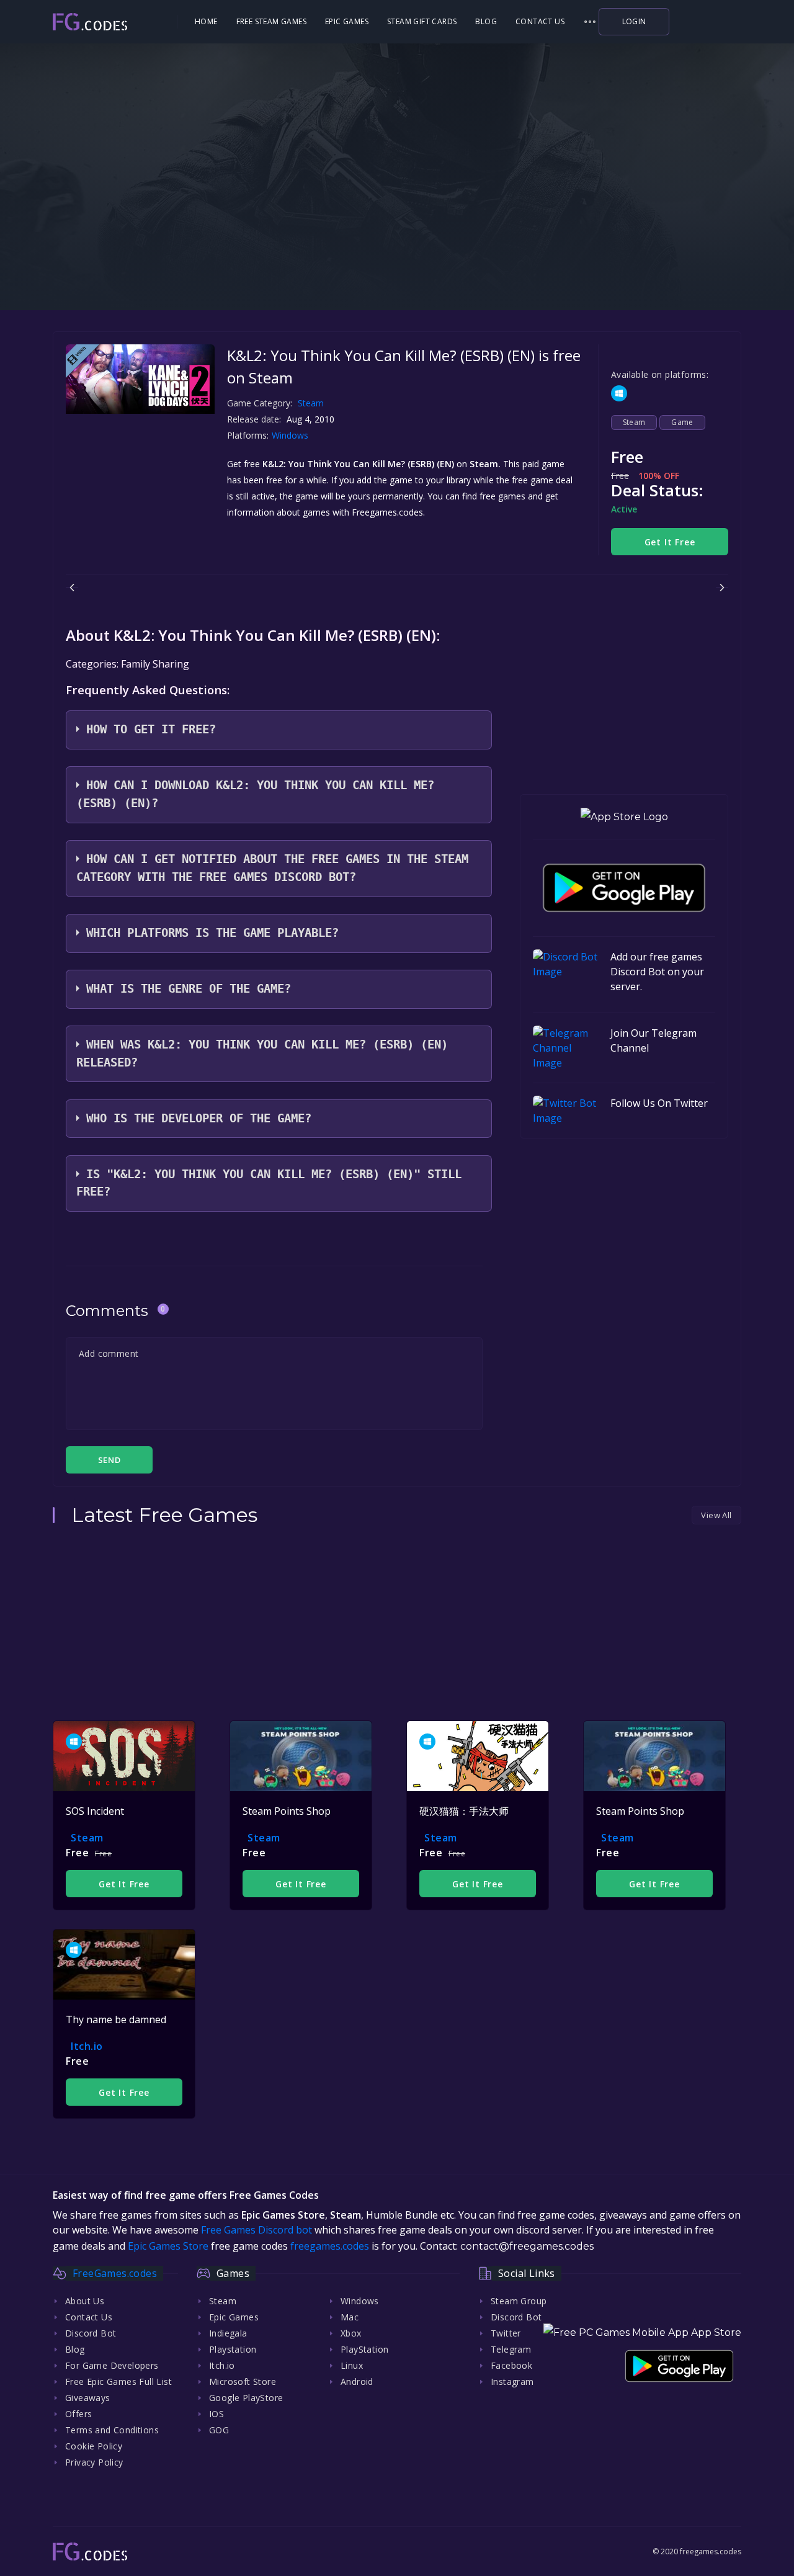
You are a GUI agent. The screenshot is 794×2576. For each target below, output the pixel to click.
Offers (78, 2414)
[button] (590, 22)
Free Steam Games (271, 21)
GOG (219, 2430)
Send (109, 1460)
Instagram (512, 2381)
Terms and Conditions (112, 2430)
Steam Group (519, 2301)
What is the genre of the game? (189, 989)
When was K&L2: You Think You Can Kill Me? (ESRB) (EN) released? (262, 1053)
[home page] (114, 22)
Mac (350, 2317)
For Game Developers (112, 2365)
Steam (311, 403)
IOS (216, 2414)
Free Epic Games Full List (118, 2381)
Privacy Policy (94, 2462)
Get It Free (670, 542)
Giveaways (88, 2398)
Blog (486, 21)
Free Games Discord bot (256, 2230)
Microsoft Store (243, 2381)
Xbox (351, 2333)
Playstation (233, 2349)
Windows (291, 435)
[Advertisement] (397, 230)
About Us (85, 2301)
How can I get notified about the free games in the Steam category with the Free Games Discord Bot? (272, 868)
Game (682, 422)
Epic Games (347, 21)
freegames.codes (330, 2246)
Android (357, 2381)
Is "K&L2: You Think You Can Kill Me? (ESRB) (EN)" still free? (269, 1183)
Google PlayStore (246, 2398)
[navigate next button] (722, 588)
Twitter (506, 2333)
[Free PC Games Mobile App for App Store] (624, 817)
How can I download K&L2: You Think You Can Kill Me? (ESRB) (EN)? (255, 794)
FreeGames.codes (115, 2273)
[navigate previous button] (72, 588)
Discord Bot (91, 2333)
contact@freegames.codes (527, 2246)
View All (716, 1515)
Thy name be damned (116, 2019)
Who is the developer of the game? (199, 1118)
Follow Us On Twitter (659, 1103)
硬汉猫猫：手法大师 (464, 1811)
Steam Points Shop (287, 1811)
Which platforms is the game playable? (212, 933)
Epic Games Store (168, 2246)
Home (206, 21)
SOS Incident (95, 1811)
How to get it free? (151, 729)
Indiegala (228, 2333)
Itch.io (87, 2046)
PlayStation (364, 2349)
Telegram (511, 2349)
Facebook (511, 2365)
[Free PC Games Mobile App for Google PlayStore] (624, 888)
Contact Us (540, 21)
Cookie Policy (94, 2446)
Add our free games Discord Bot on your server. (657, 972)
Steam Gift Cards (422, 21)
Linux (352, 2365)
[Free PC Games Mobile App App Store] (642, 2332)
